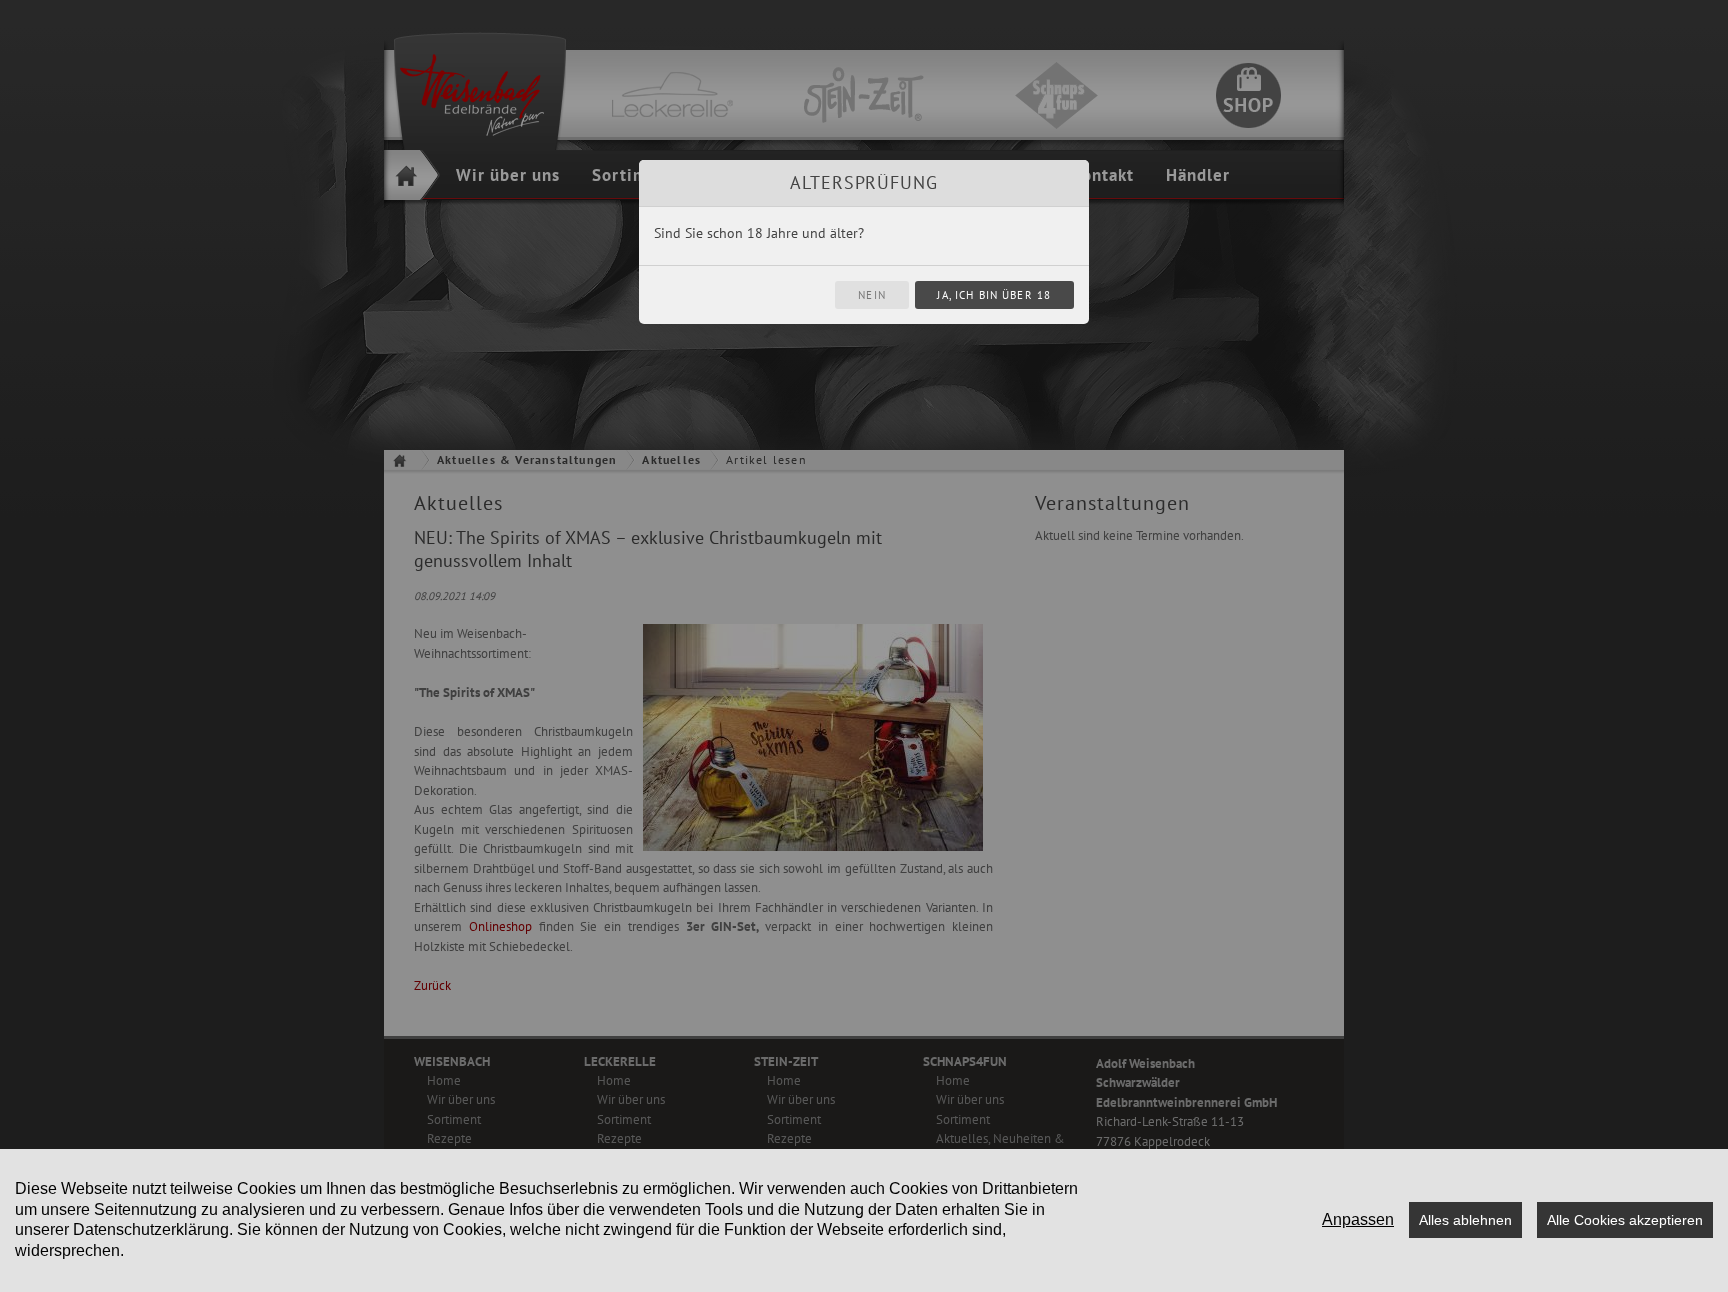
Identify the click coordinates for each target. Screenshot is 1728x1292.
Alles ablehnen (1465, 1220)
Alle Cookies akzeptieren (1625, 1220)
